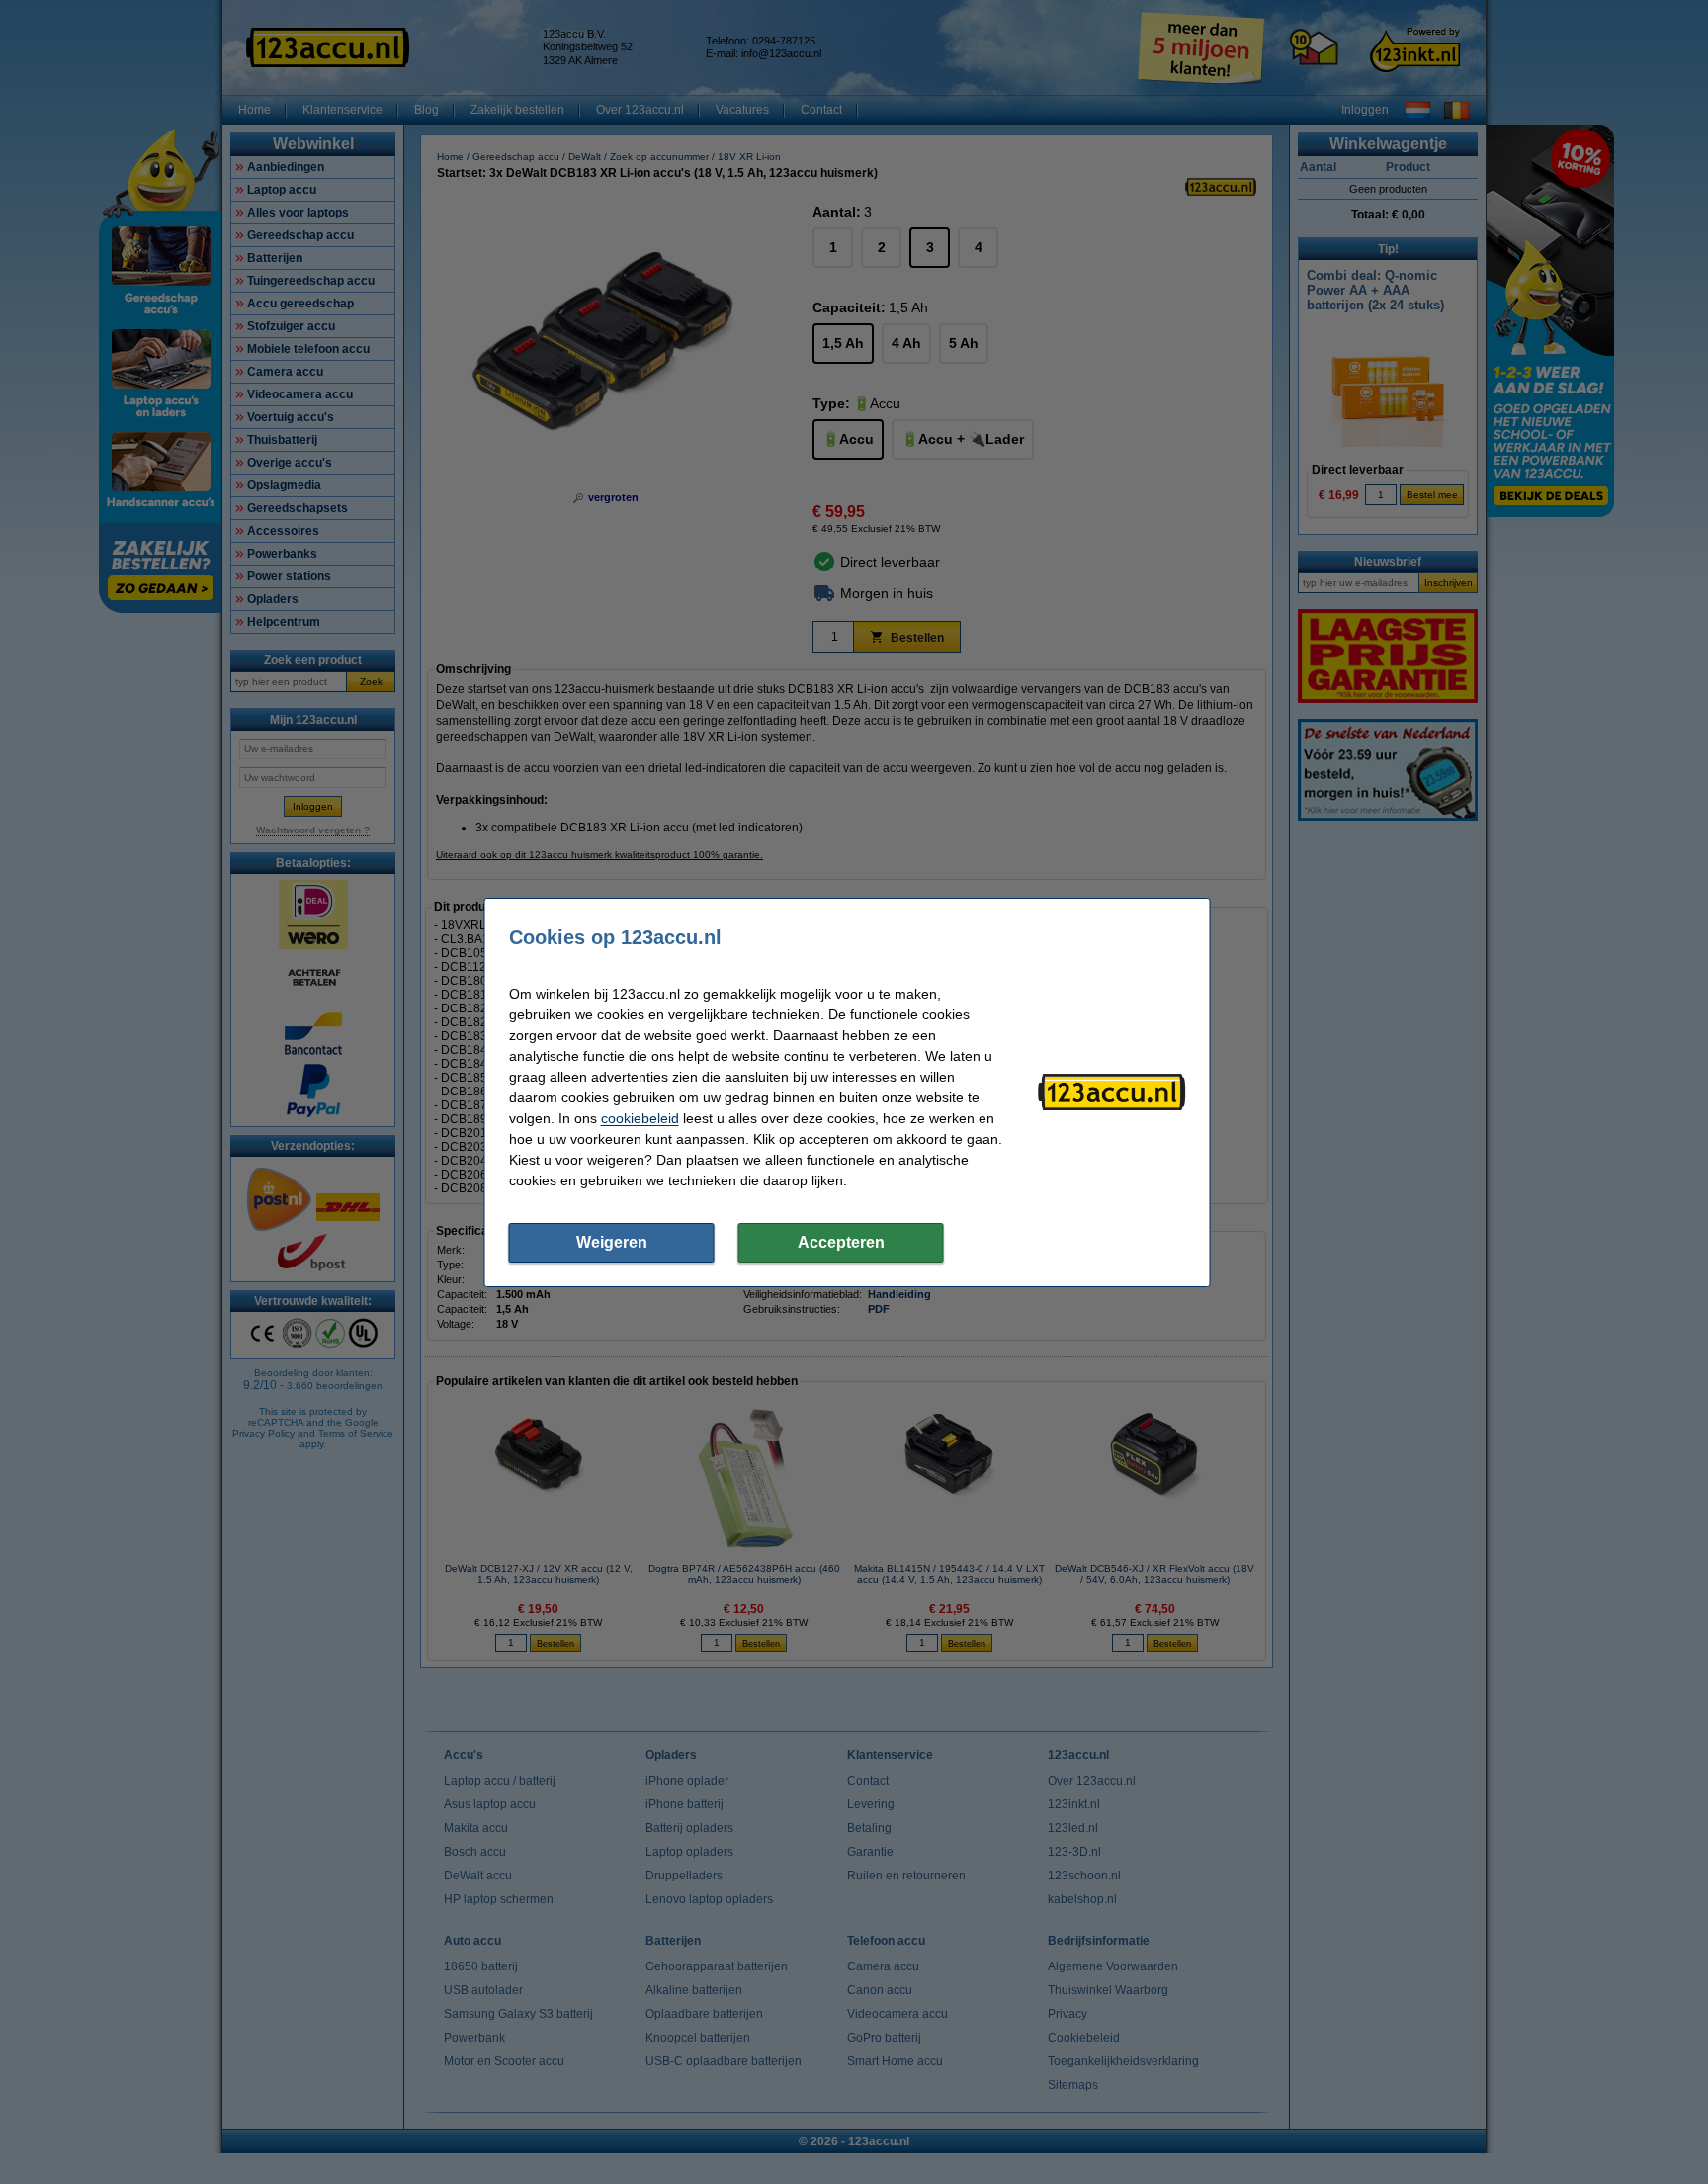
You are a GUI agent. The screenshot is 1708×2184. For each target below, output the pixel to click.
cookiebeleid (640, 1118)
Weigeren (612, 1242)
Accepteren (841, 1242)
